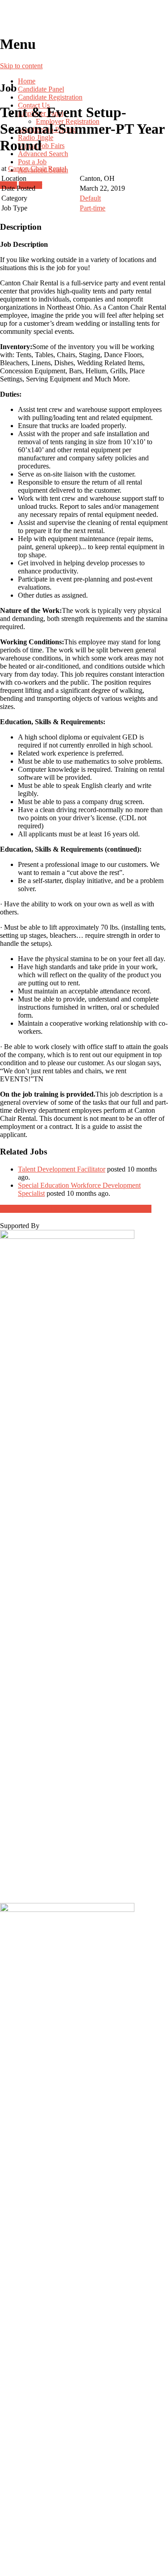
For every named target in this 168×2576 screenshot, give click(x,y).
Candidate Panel (41, 89)
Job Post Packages (76, 1209)
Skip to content (21, 66)
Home (27, 81)
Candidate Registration (50, 97)
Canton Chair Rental (37, 168)
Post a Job (32, 162)
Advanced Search (43, 154)
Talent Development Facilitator (62, 1169)
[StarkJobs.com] (84, 18)
